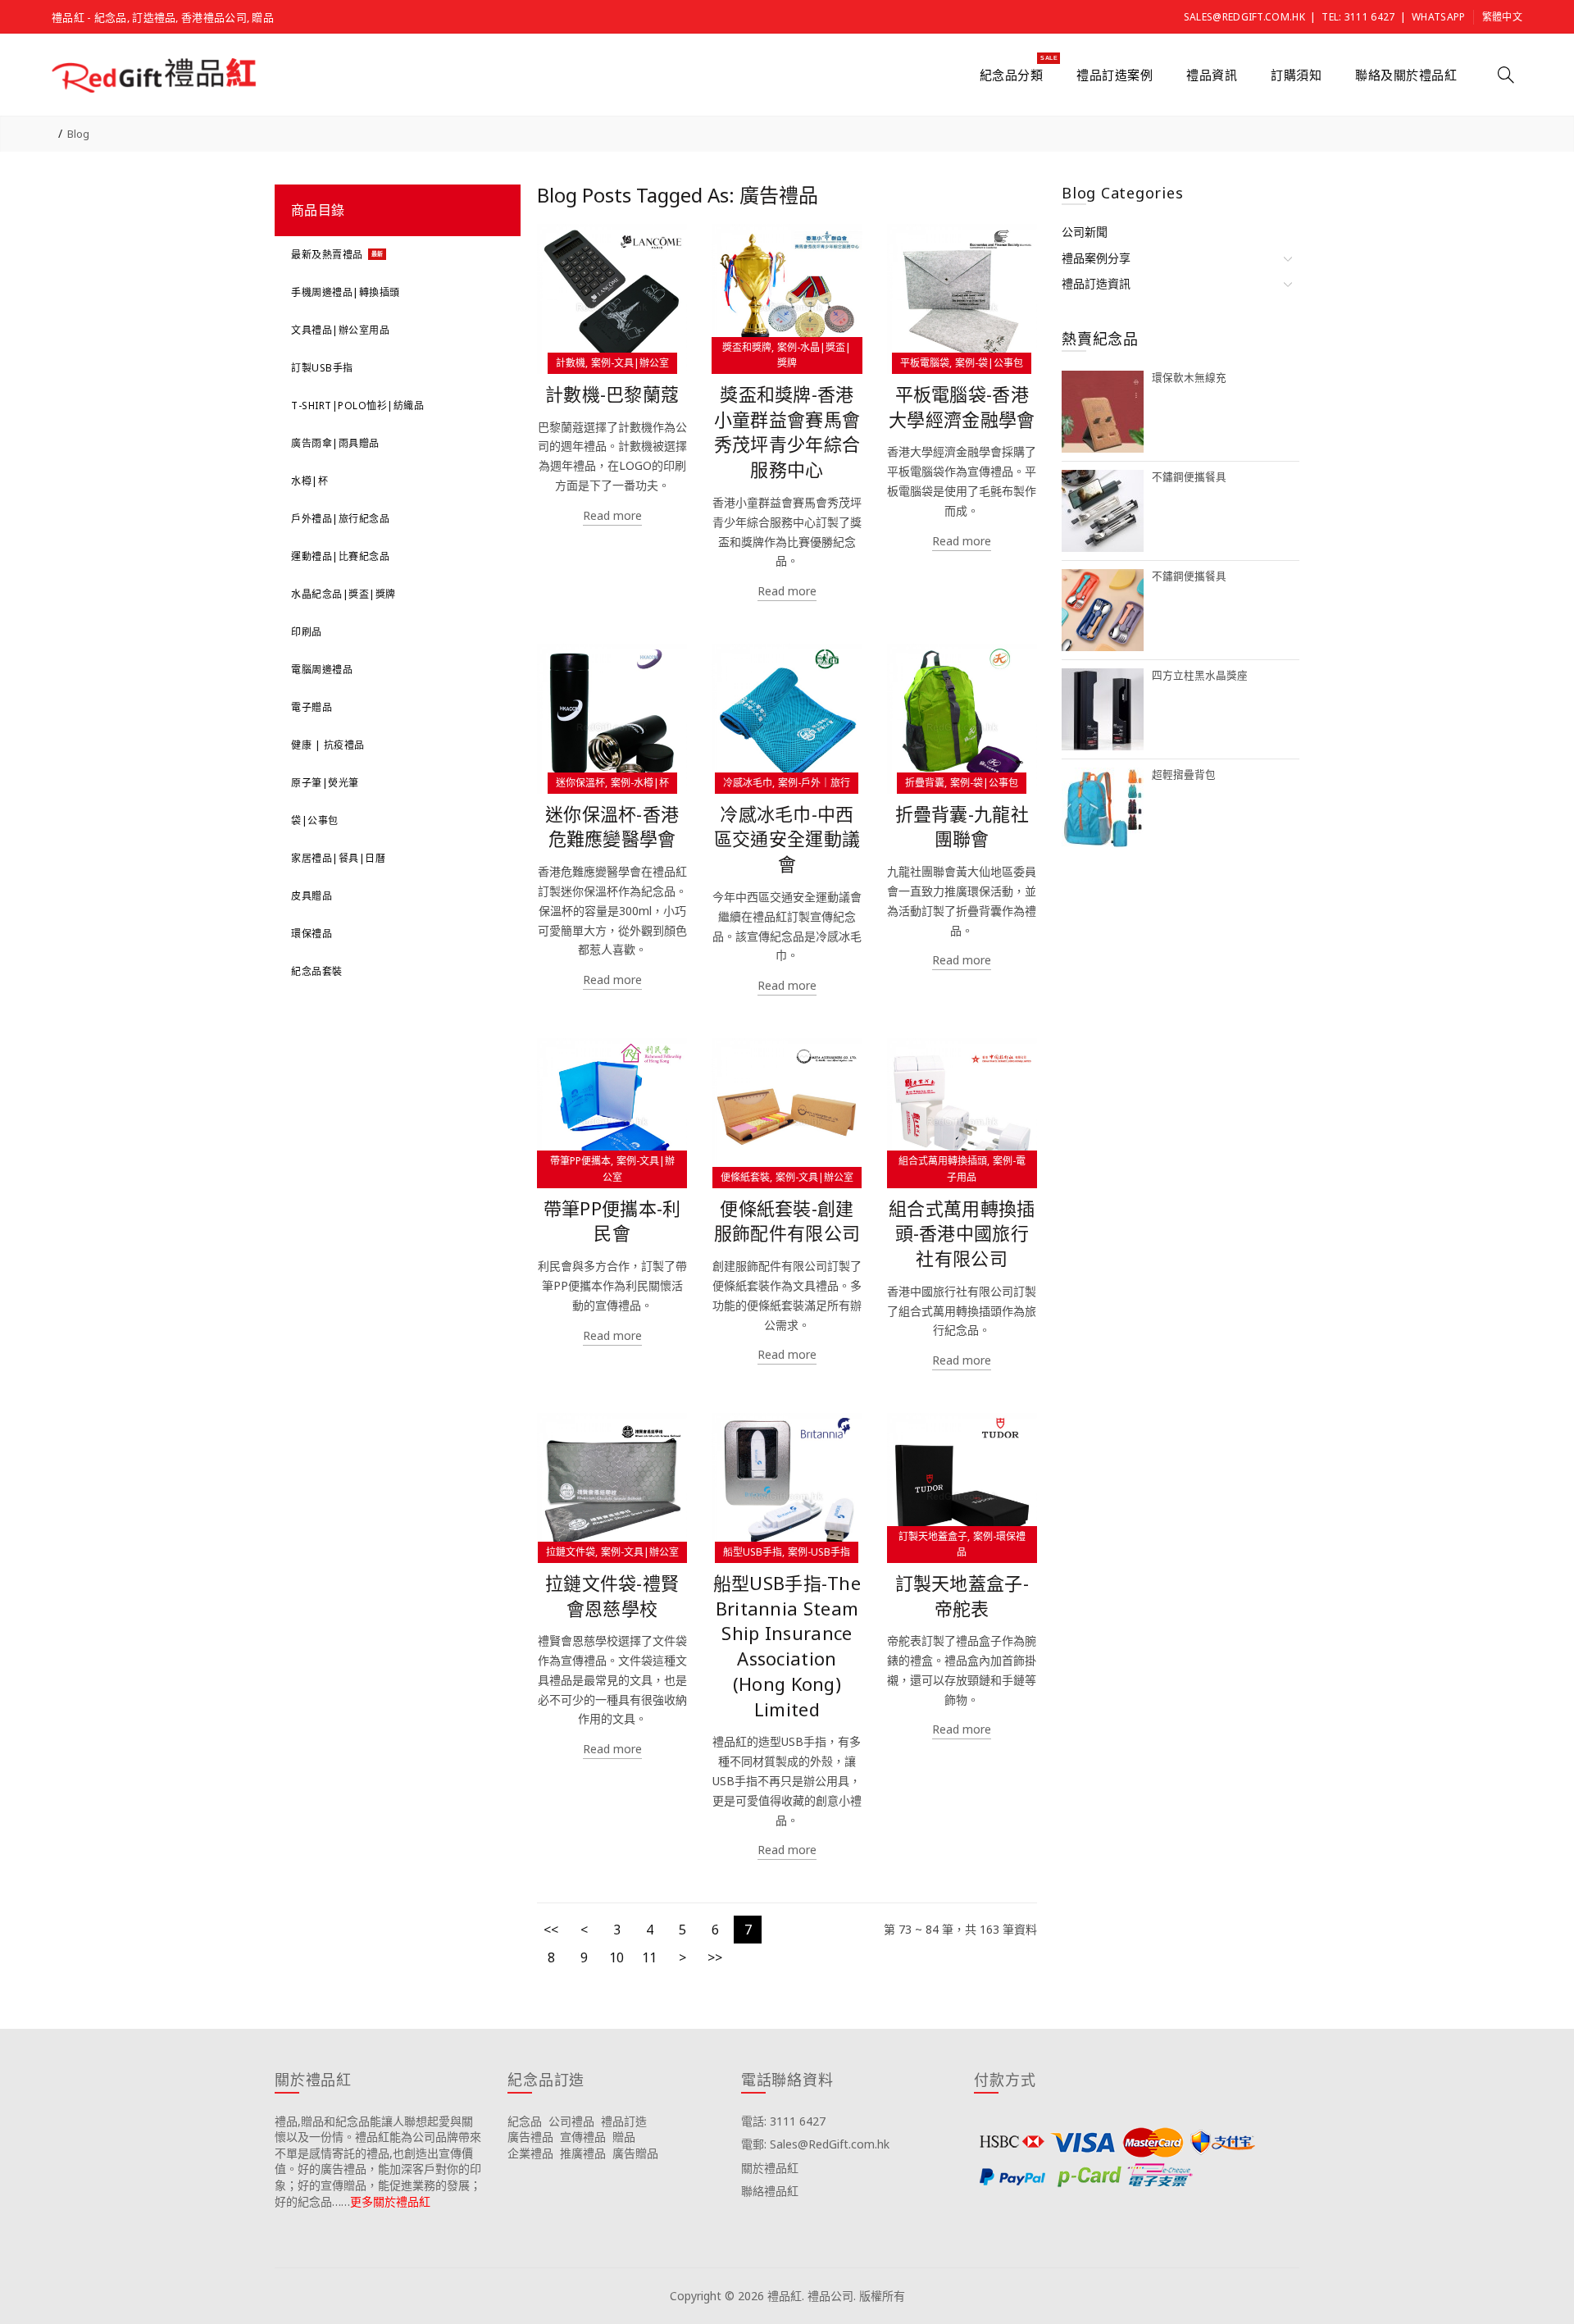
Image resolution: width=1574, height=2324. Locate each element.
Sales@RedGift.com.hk (1244, 17)
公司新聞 (1085, 232)
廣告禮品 (530, 2137)
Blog (78, 134)
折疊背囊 (925, 783)
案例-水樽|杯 (640, 783)
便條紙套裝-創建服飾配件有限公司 (787, 1221)
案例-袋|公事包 (989, 363)
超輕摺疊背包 (1184, 775)
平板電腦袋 (925, 363)
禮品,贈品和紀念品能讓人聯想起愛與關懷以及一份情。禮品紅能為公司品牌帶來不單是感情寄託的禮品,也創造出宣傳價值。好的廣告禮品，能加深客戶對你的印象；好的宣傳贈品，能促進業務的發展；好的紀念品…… (378, 2161)
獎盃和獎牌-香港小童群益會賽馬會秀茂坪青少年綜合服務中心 (787, 432)
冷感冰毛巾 (748, 783)
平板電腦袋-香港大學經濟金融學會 (962, 407)
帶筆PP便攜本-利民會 (612, 1221)
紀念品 (525, 2121)
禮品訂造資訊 (1096, 283)
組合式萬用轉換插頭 (943, 1161)
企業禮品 (530, 2153)
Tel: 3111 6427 (1358, 17)
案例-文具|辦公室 (630, 363)
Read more (612, 515)
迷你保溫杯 (580, 783)
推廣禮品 (583, 2153)
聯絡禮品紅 (770, 2191)
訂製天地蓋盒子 (933, 1536)
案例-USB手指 (819, 1552)
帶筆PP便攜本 (580, 1161)
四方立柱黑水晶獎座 (1200, 675)
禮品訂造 (624, 2121)
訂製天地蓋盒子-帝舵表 (962, 1596)
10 (616, 1957)
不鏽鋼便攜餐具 (1189, 477)
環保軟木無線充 (1189, 378)
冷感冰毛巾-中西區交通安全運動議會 (787, 839)
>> (715, 1957)
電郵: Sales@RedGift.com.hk (815, 2144)
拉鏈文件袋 (571, 1552)
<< (551, 1930)
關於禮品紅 (770, 2168)
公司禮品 (571, 2121)
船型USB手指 (753, 1552)
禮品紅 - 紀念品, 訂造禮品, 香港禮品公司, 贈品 (163, 17)
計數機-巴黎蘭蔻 (612, 394)
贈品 (624, 2137)
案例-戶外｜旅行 (814, 783)
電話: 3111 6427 (783, 2121)
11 (649, 1957)
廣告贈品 (635, 2153)
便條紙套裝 (745, 1177)
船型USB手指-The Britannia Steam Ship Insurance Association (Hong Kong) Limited (787, 1646)
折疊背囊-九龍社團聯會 (962, 827)
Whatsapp (1438, 17)
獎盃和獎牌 (747, 347)
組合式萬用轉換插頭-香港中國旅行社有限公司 (962, 1234)
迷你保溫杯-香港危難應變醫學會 (612, 827)
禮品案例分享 (1096, 258)
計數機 (571, 363)
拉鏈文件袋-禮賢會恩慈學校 (612, 1596)
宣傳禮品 (583, 2137)
